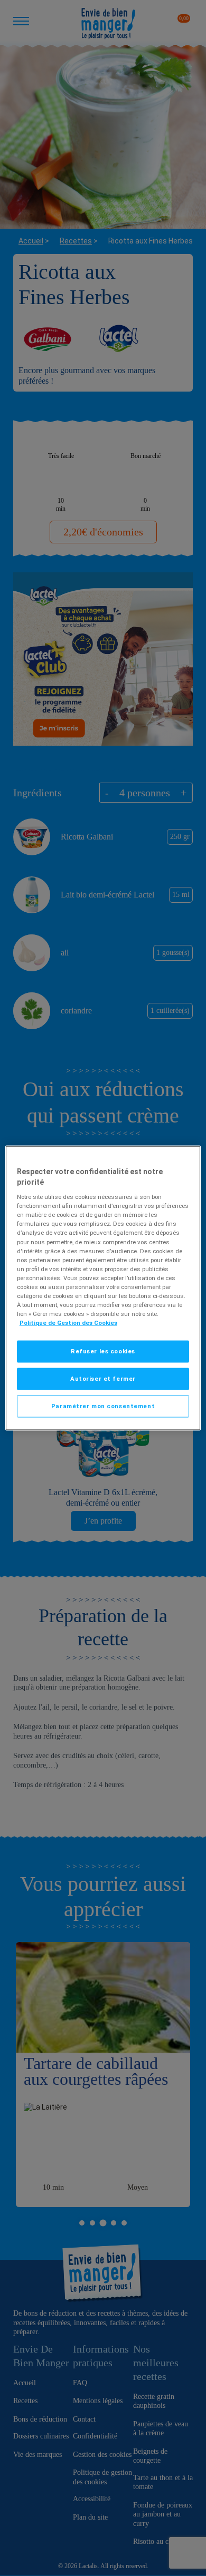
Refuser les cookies (103, 1351)
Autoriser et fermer (103, 1379)
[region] (103, 1288)
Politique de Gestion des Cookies (68, 1323)
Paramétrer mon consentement (103, 1406)
